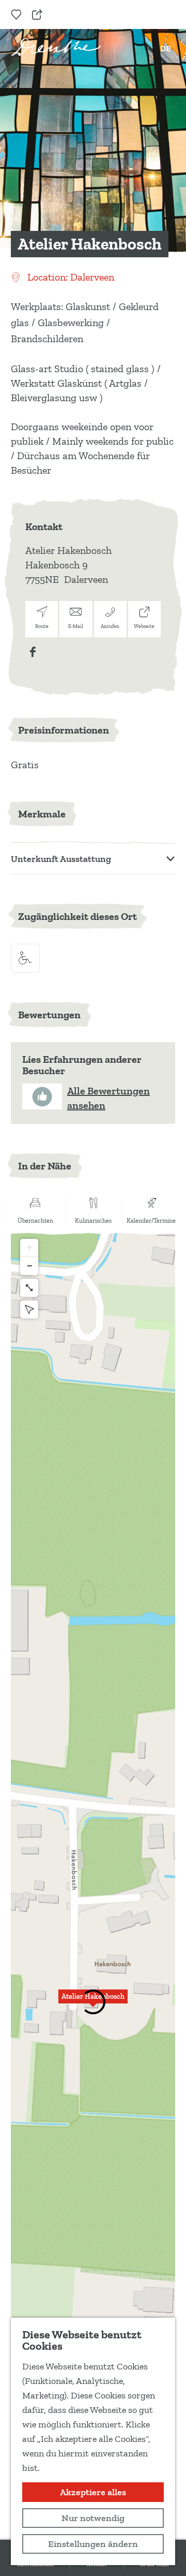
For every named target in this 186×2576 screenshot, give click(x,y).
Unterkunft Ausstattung (61, 859)
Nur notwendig (93, 2518)
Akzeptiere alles (93, 2492)
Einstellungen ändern (93, 2544)
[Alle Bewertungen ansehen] (42, 1096)
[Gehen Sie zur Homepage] (56, 47)
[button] (93, 2002)
